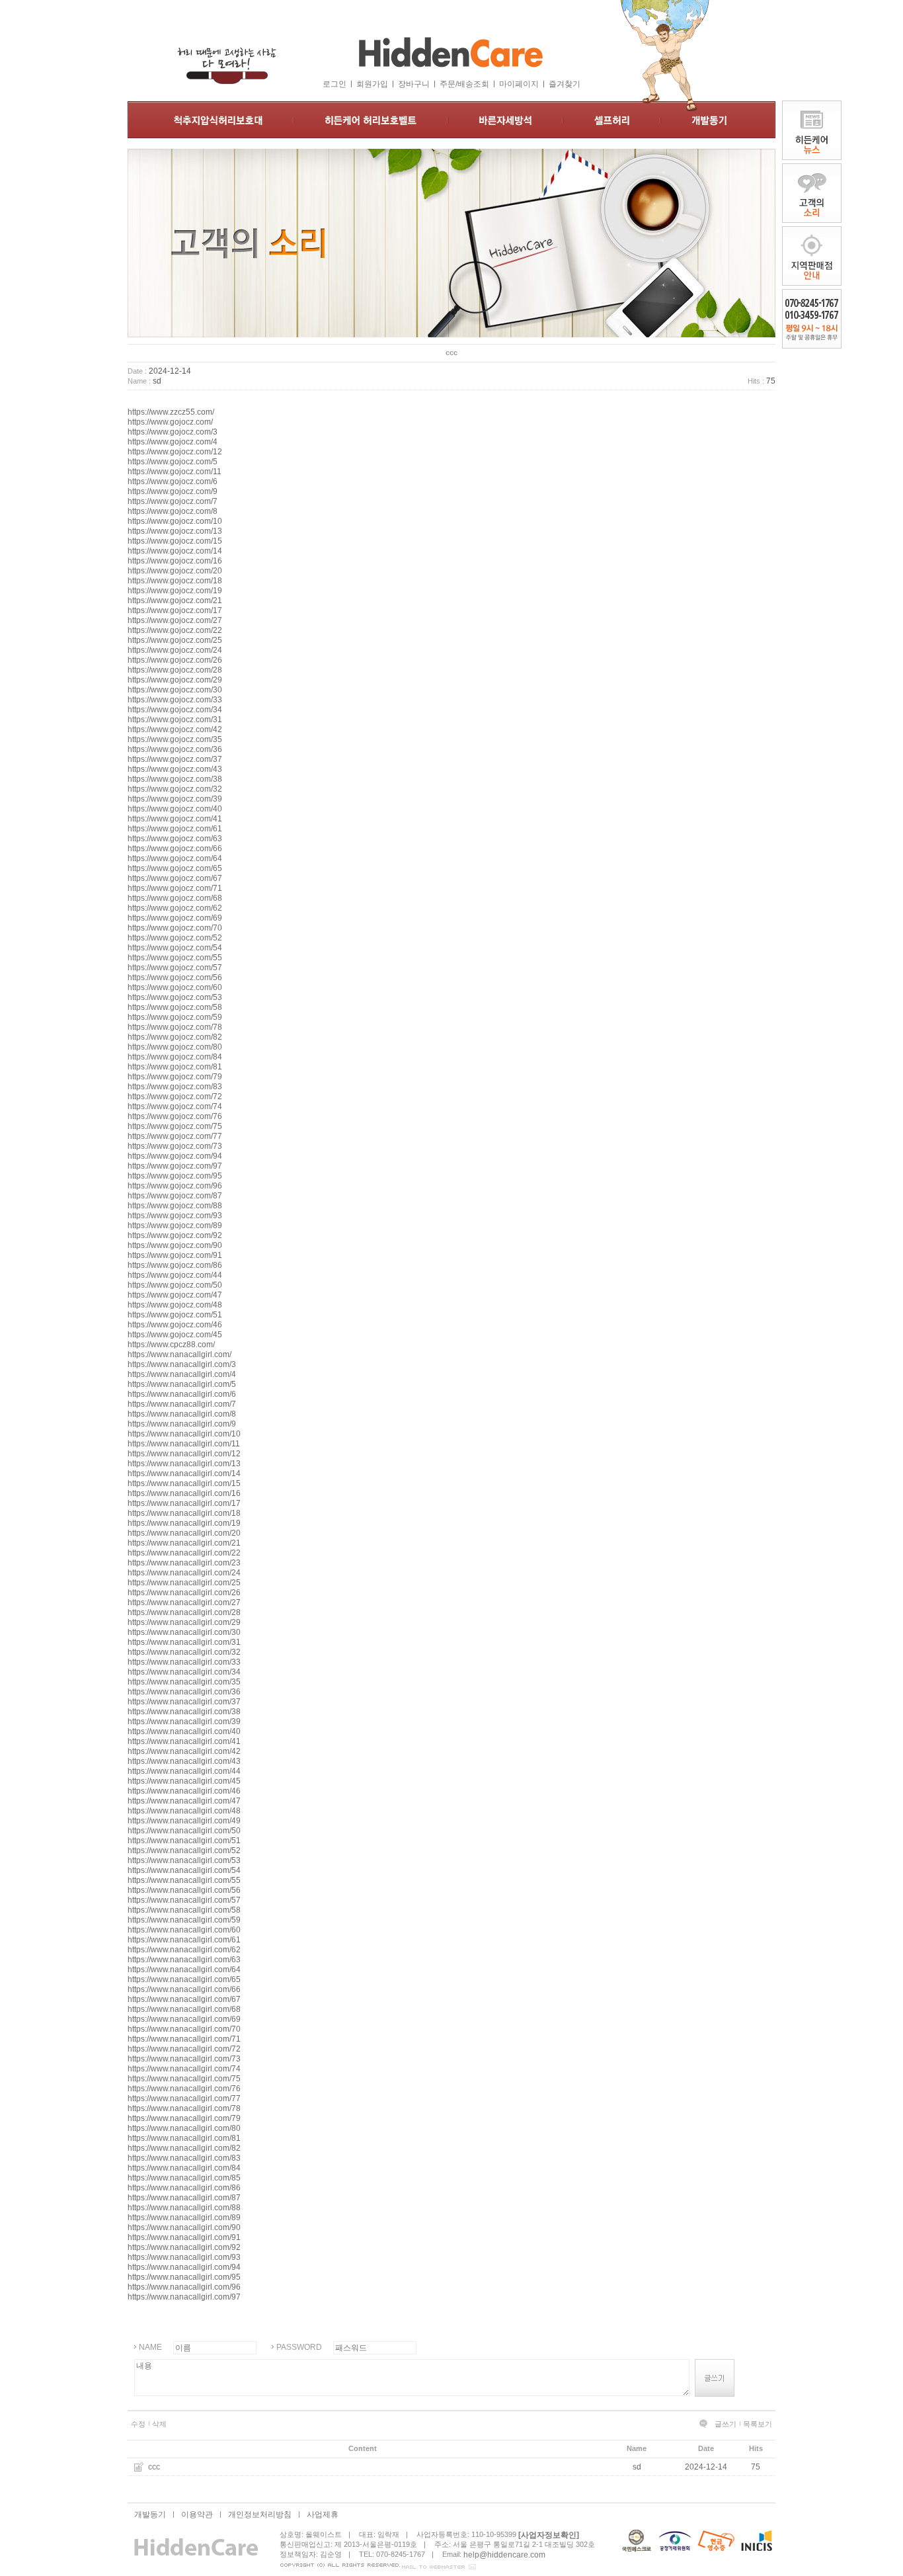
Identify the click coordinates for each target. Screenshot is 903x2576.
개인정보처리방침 (260, 2514)
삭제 (159, 2424)
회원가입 (372, 84)
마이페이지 (519, 84)
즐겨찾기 (565, 84)
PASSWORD (299, 2347)
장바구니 (414, 84)
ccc (154, 2467)
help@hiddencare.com (504, 2555)
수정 (138, 2424)
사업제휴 (323, 2514)
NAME (150, 2347)
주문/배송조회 (464, 84)
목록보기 (758, 2424)
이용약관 (197, 2514)
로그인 (334, 84)
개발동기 (150, 2514)
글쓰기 (726, 2424)
